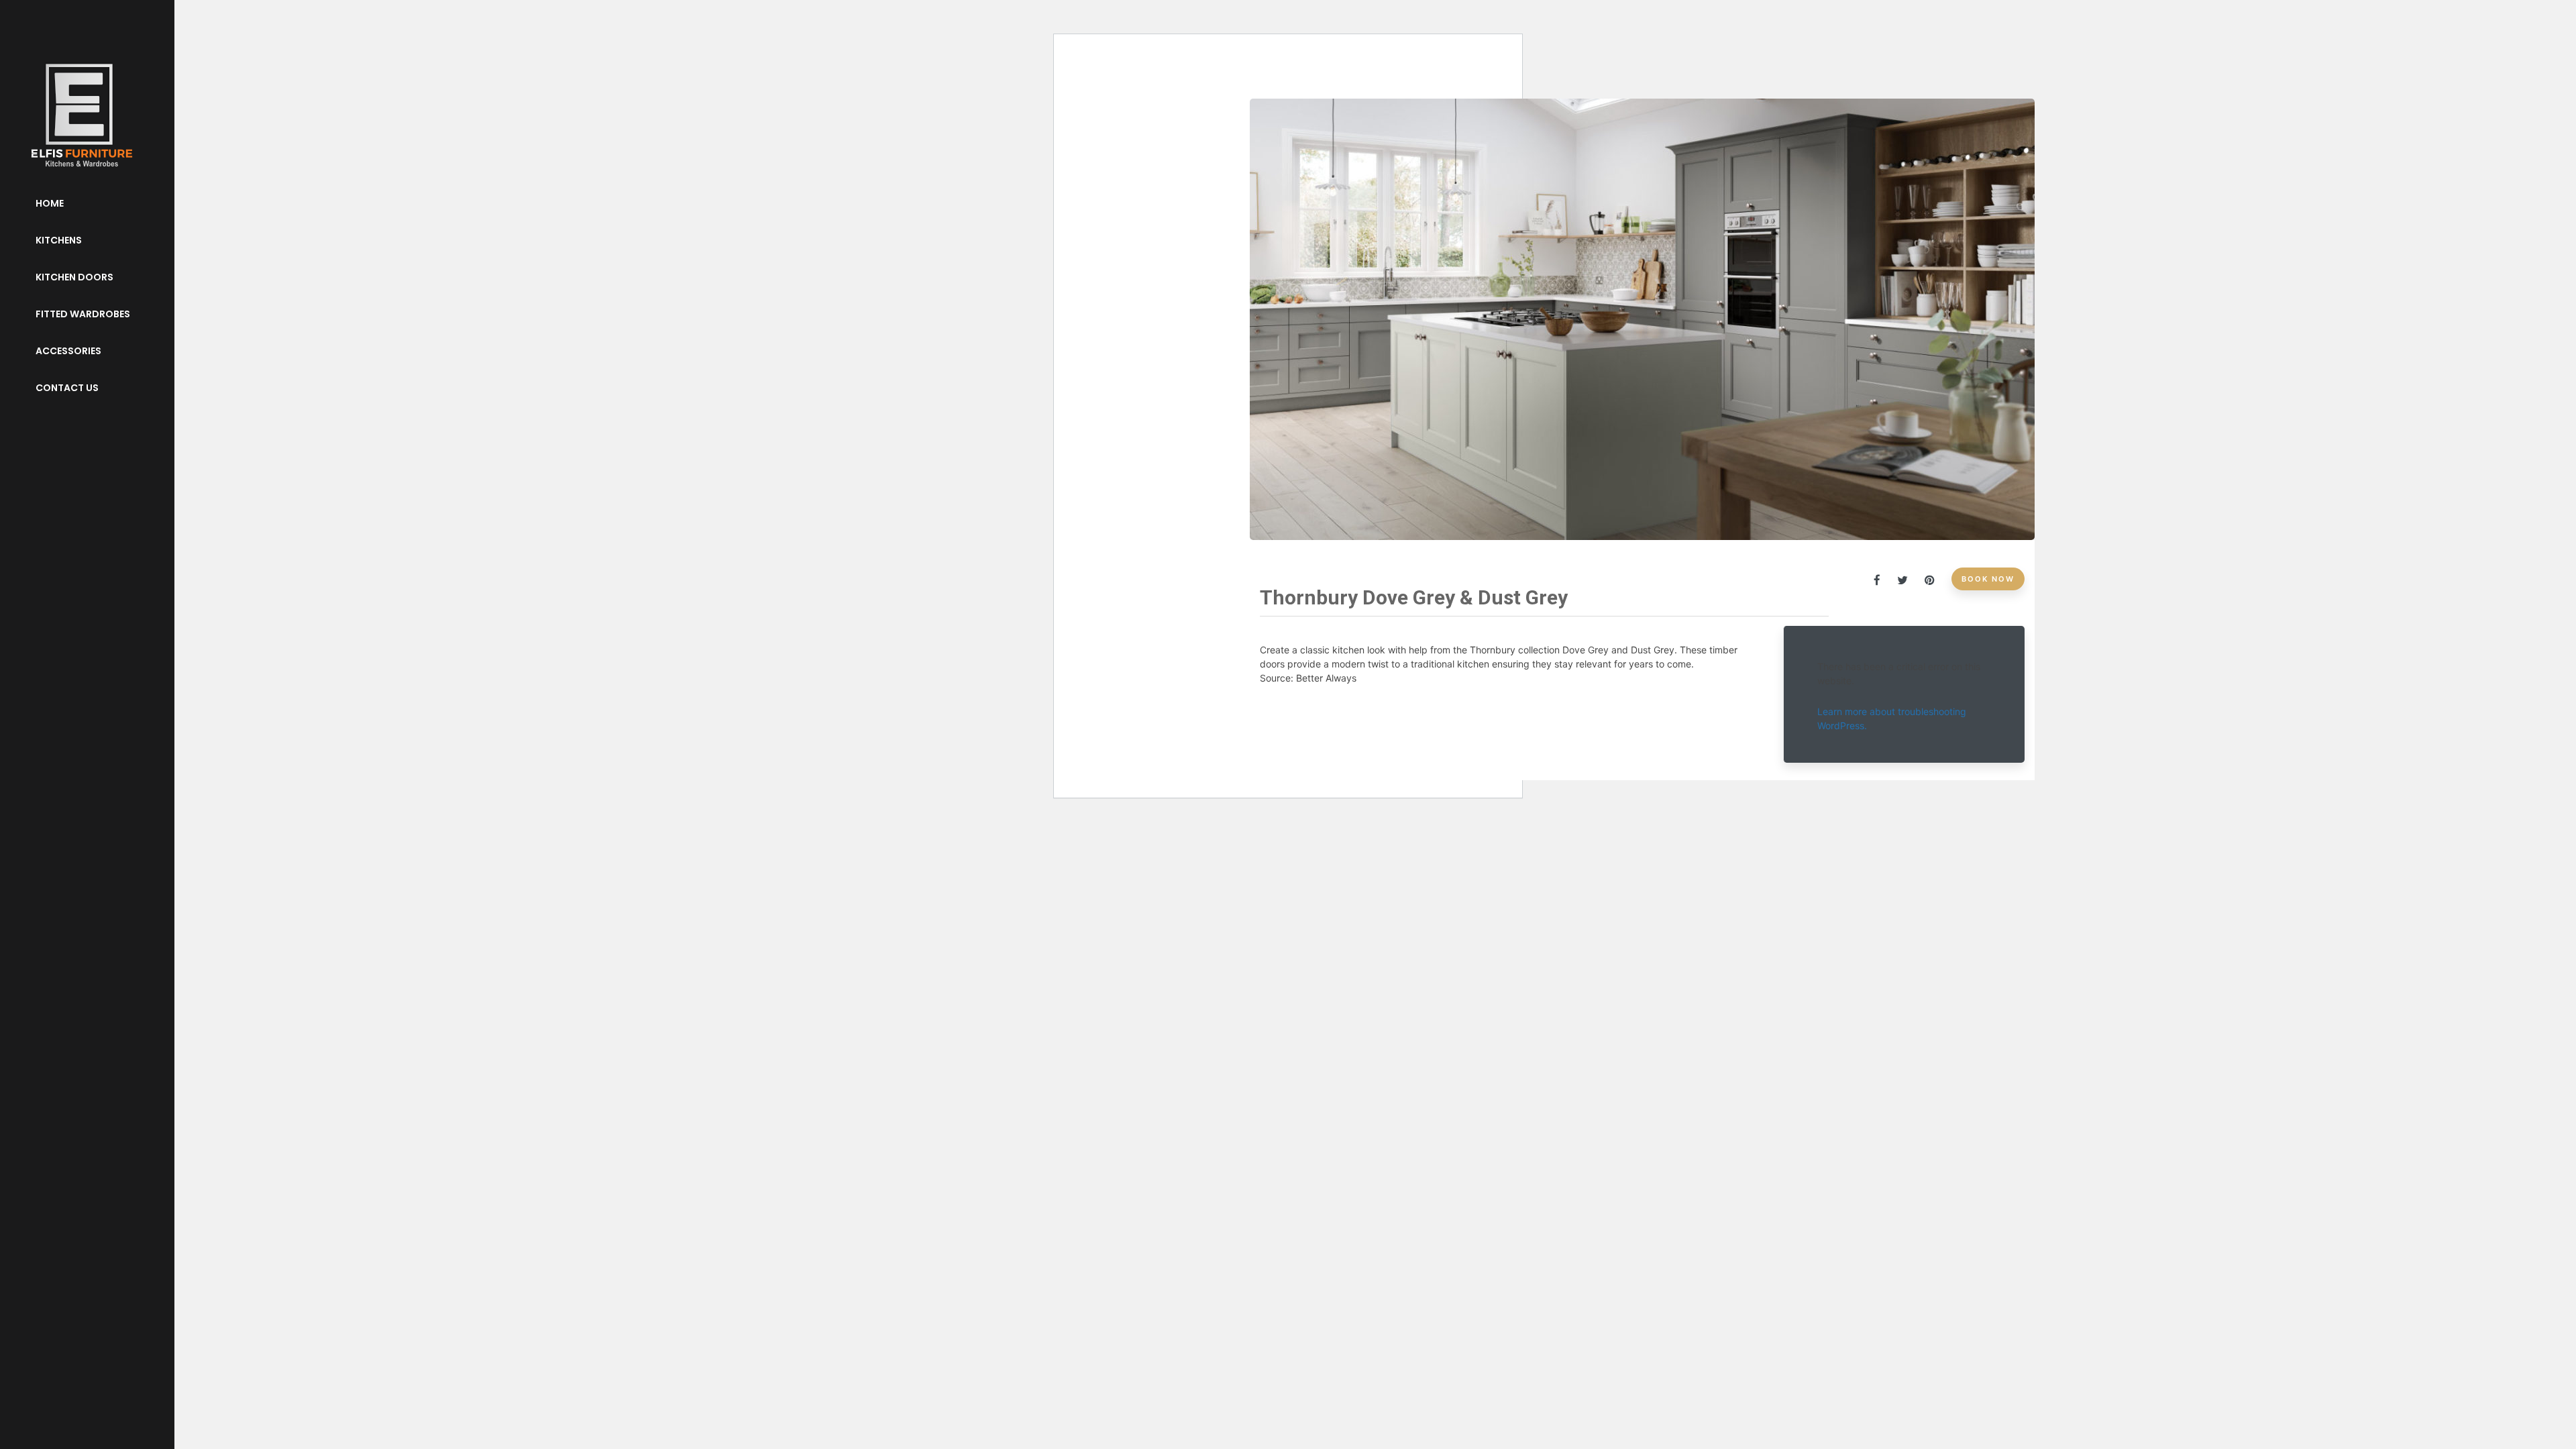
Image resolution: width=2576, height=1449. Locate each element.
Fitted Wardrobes (83, 314)
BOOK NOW (1988, 579)
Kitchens (59, 240)
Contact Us (67, 388)
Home (50, 203)
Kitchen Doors (74, 277)
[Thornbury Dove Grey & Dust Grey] (1884, 580)
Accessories (68, 351)
